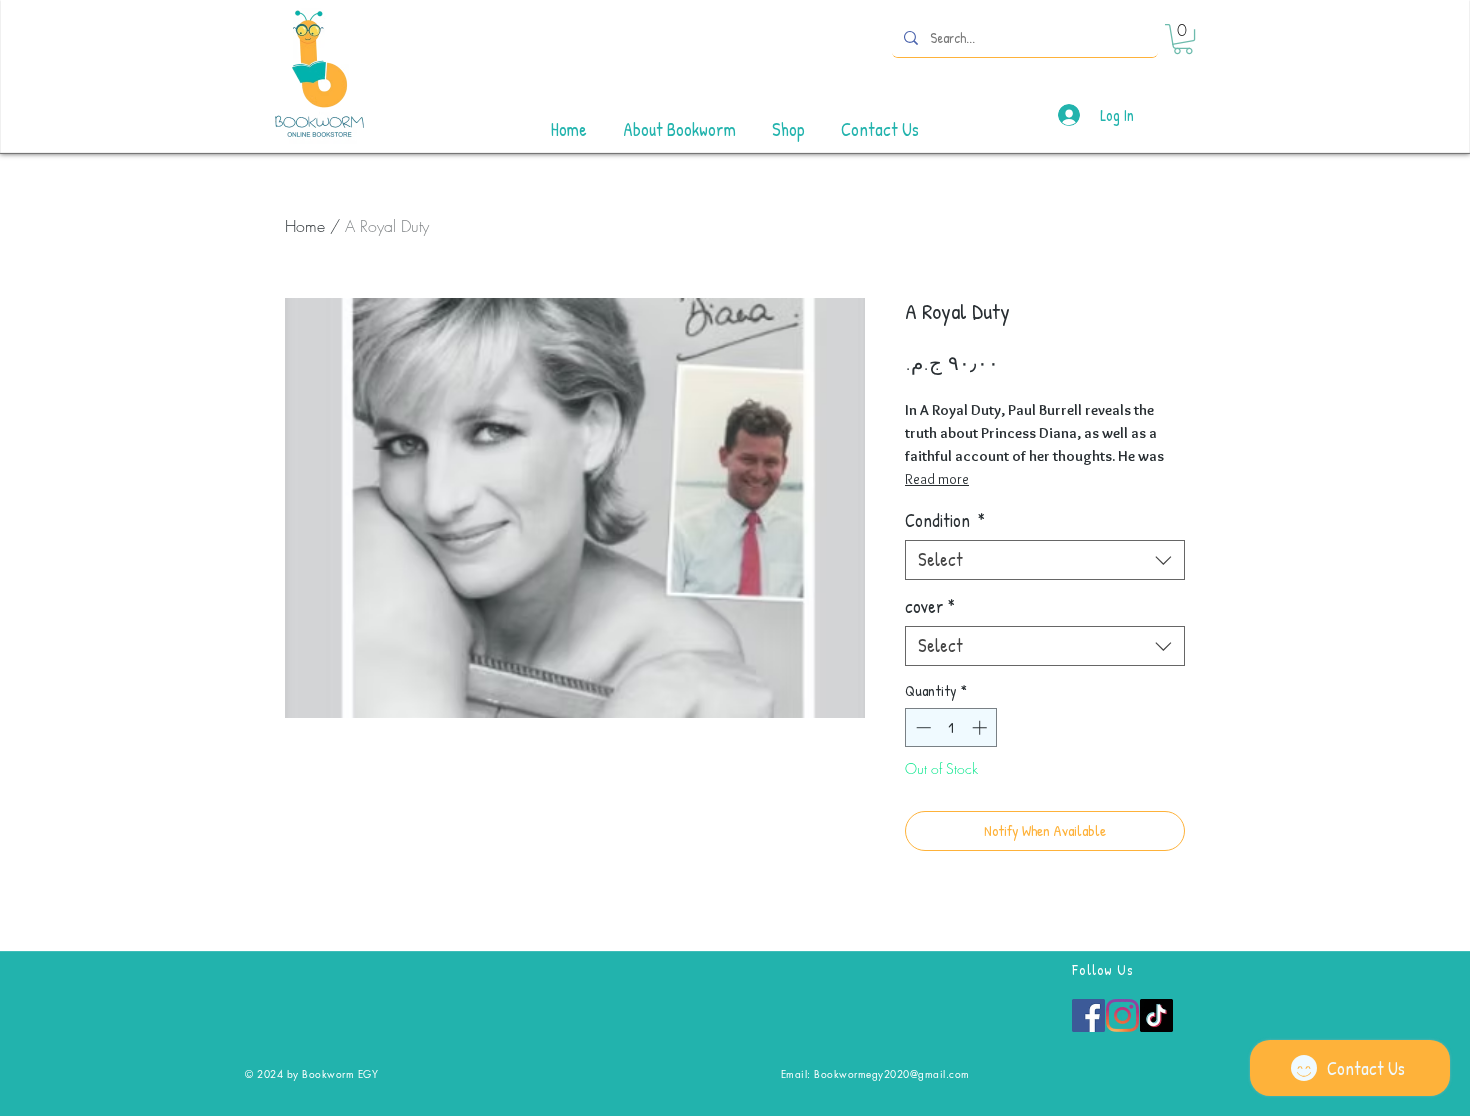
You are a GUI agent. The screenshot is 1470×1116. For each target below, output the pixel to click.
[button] (1183, 39)
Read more (937, 479)
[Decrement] (921, 727)
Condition (945, 521)
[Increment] (981, 727)
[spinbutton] (951, 727)
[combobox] (1045, 560)
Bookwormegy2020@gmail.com (892, 1073)
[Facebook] (1088, 1015)
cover (930, 607)
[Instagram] (1122, 1015)
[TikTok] (1156, 1015)
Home (305, 226)
